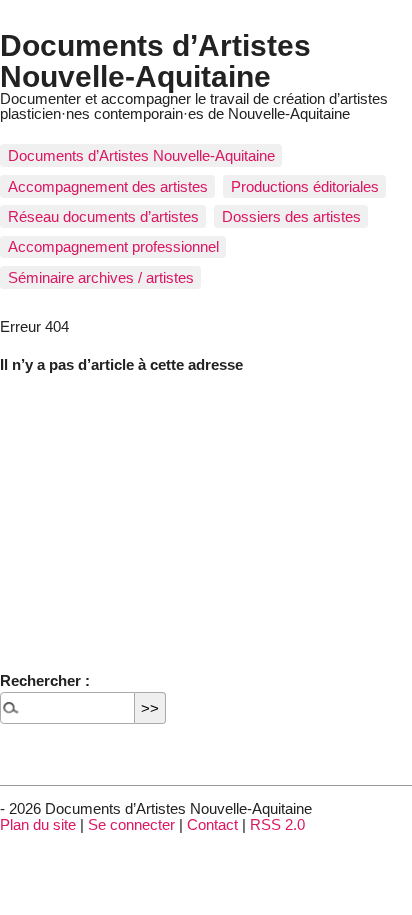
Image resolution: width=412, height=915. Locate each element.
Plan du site (38, 824)
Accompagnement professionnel (113, 246)
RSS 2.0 (277, 824)
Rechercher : (45, 680)
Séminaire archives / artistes (101, 277)
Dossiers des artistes (291, 216)
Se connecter (131, 824)
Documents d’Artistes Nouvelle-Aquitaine (155, 60)
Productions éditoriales (305, 186)
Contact (212, 824)
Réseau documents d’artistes (103, 216)
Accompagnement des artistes (108, 186)
